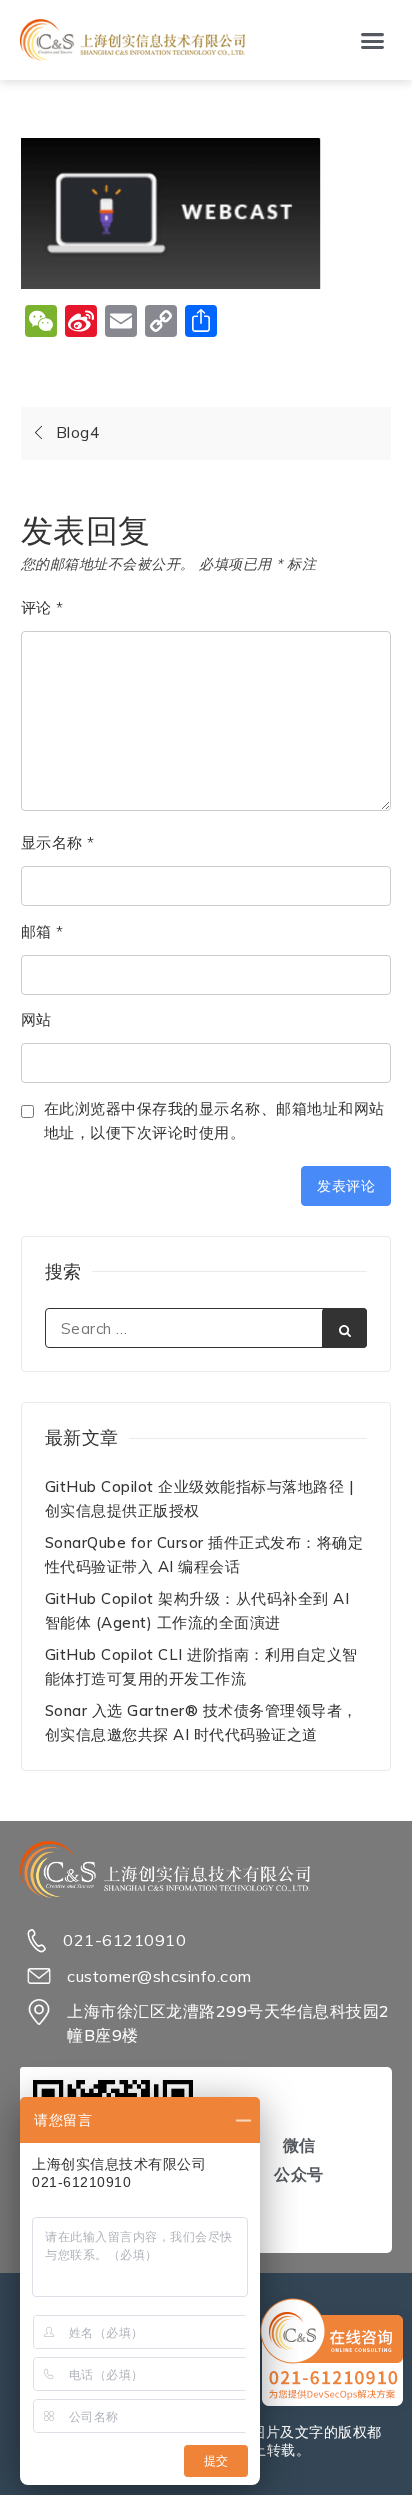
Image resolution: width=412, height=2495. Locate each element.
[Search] (344, 1328)
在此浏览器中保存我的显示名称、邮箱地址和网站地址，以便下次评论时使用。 (214, 1120)
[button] (373, 40)
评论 (42, 607)
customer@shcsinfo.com (159, 1976)
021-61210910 (124, 1940)
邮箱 (42, 931)
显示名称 (58, 842)
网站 (36, 1019)
